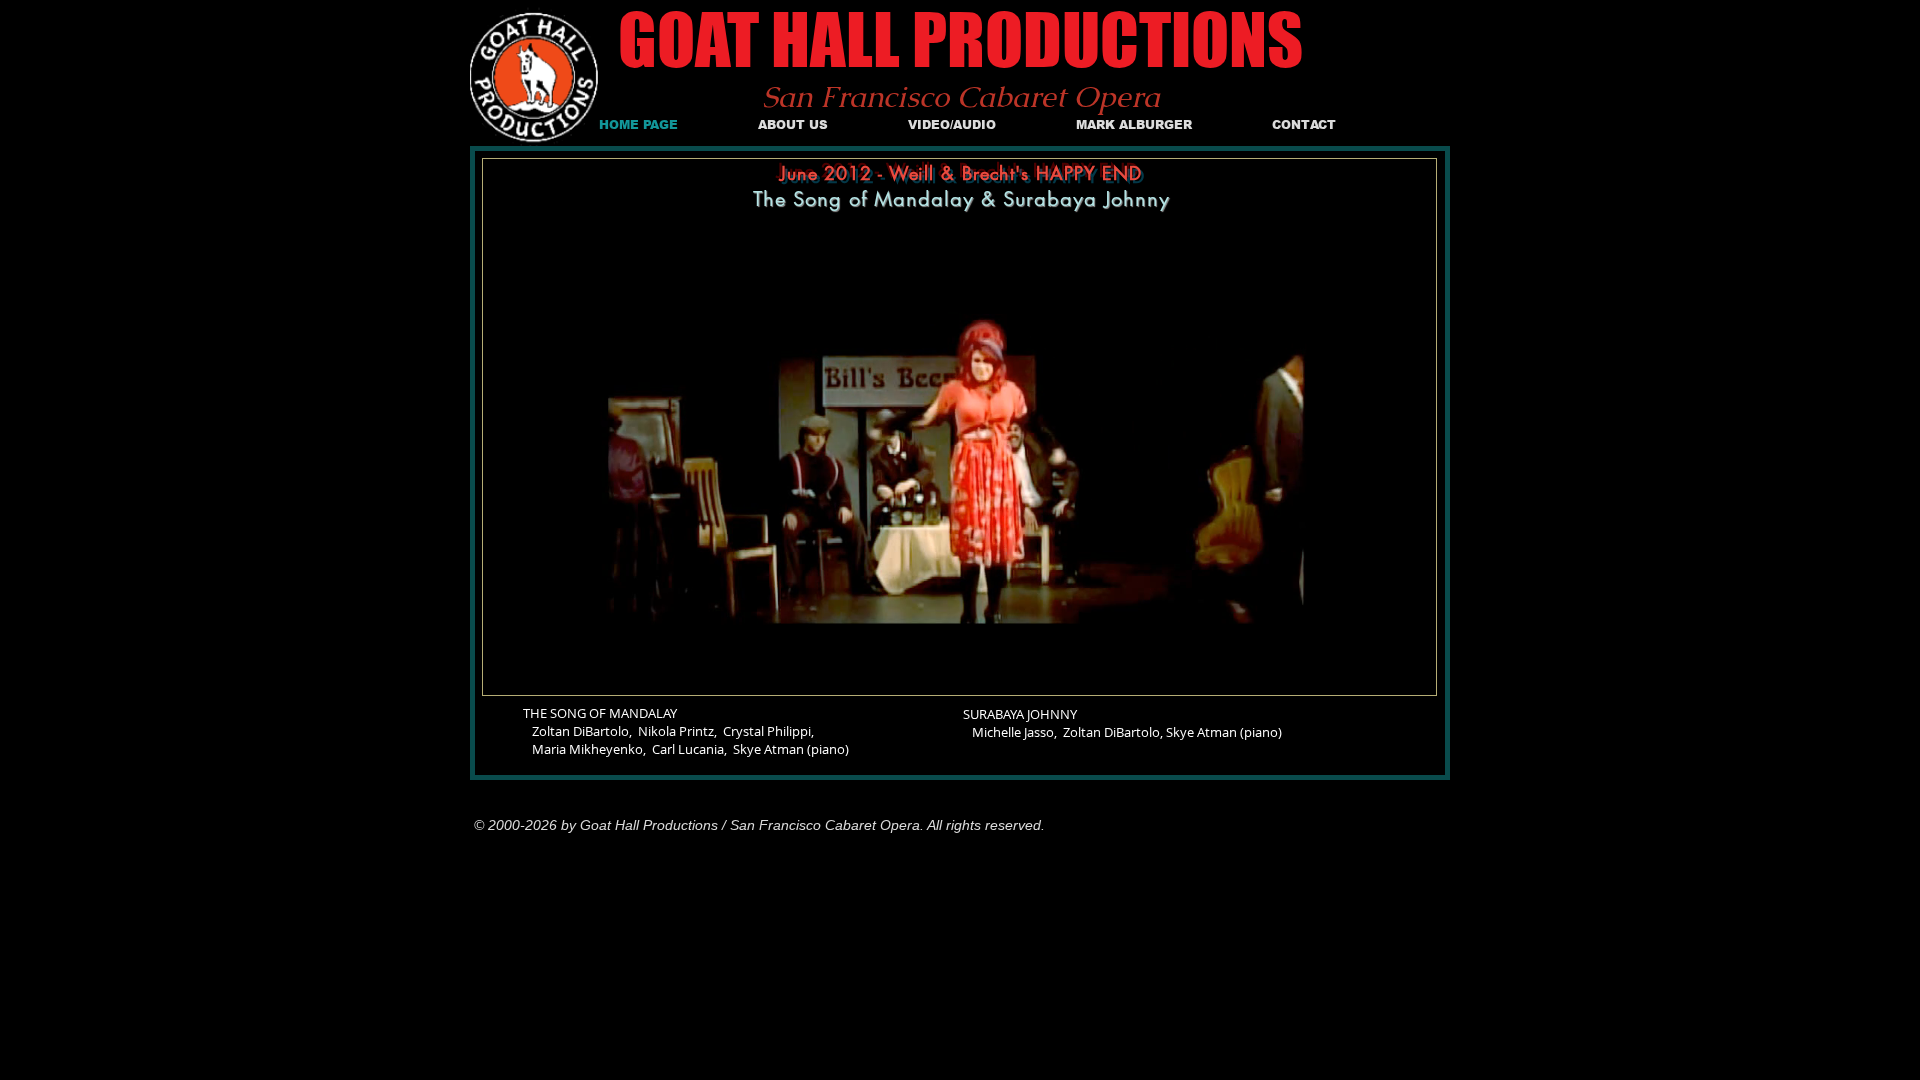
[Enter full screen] (1409, 668)
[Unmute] (543, 668)
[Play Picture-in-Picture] (1375, 668)
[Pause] (509, 668)
